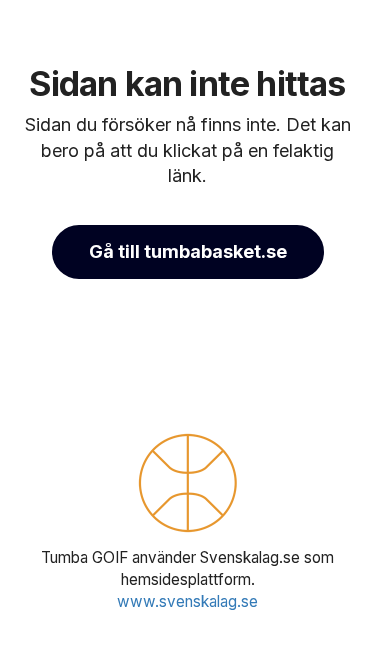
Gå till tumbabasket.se (188, 251)
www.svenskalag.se (187, 601)
